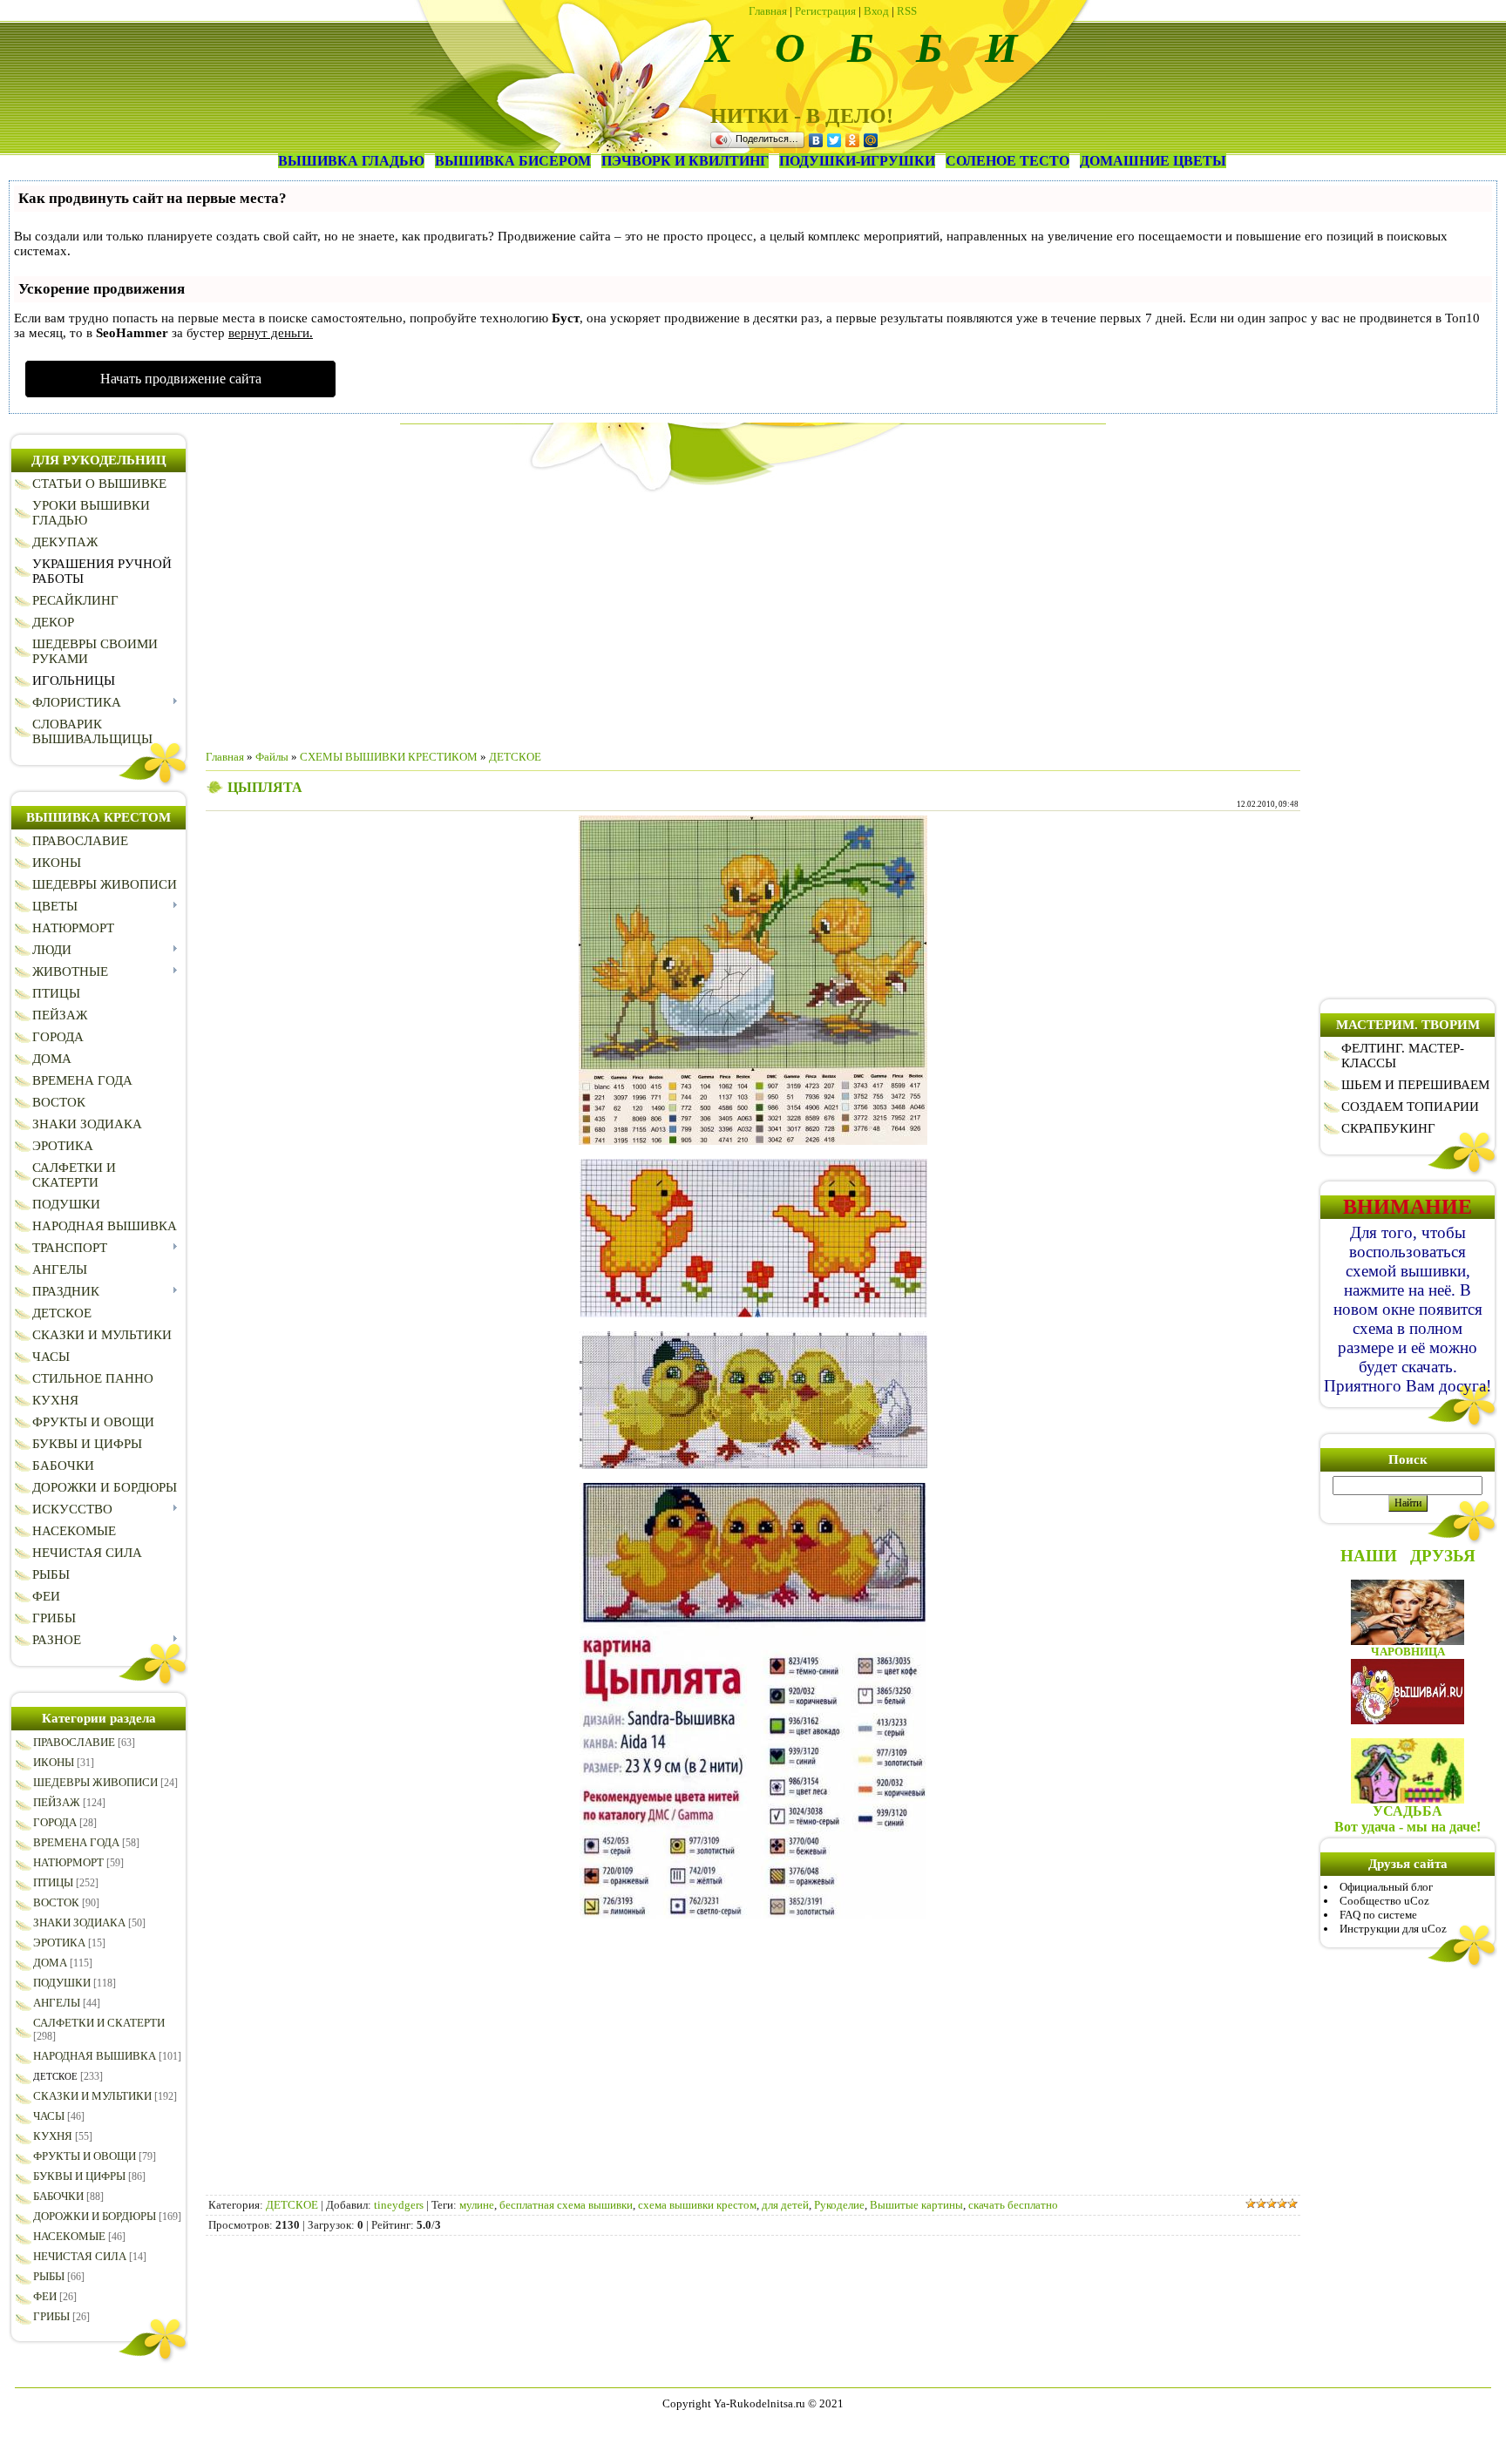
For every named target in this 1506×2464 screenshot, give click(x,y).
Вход (876, 11)
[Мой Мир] (871, 140)
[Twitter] (834, 140)
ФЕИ (45, 2296)
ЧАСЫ (49, 2116)
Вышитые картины (916, 2205)
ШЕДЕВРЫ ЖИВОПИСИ (95, 1782)
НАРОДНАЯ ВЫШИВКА (95, 2056)
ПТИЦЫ (53, 1882)
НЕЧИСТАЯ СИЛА (80, 2256)
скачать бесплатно (1013, 2205)
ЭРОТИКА (59, 1943)
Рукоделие (839, 2205)
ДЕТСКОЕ (55, 2076)
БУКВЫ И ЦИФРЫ (79, 2176)
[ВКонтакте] (816, 140)
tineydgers (399, 2205)
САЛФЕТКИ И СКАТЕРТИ (99, 2023)
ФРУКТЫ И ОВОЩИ (85, 2156)
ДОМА (50, 1963)
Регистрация (825, 11)
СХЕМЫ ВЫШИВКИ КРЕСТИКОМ (389, 757)
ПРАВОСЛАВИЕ (74, 1742)
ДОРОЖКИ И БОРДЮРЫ (95, 2216)
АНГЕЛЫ (57, 2003)
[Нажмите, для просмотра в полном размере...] (753, 1141)
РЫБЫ (49, 2276)
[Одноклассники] (853, 140)
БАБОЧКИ (58, 2196)
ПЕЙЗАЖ (57, 1802)
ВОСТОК (56, 1902)
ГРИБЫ (51, 2316)
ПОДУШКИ (62, 1983)
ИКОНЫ (54, 1762)
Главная (768, 11)
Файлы (272, 757)
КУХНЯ (53, 2136)
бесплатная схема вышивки (566, 2205)
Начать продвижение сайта (181, 379)
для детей (785, 2205)
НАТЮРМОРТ (68, 1862)
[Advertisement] (753, 614)
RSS (907, 11)
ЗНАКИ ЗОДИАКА (79, 1922)
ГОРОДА (55, 1822)
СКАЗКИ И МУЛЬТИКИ (92, 2096)
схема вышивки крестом (697, 2205)
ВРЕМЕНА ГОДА (76, 1842)
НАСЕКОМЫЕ (69, 2236)
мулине (477, 2205)
